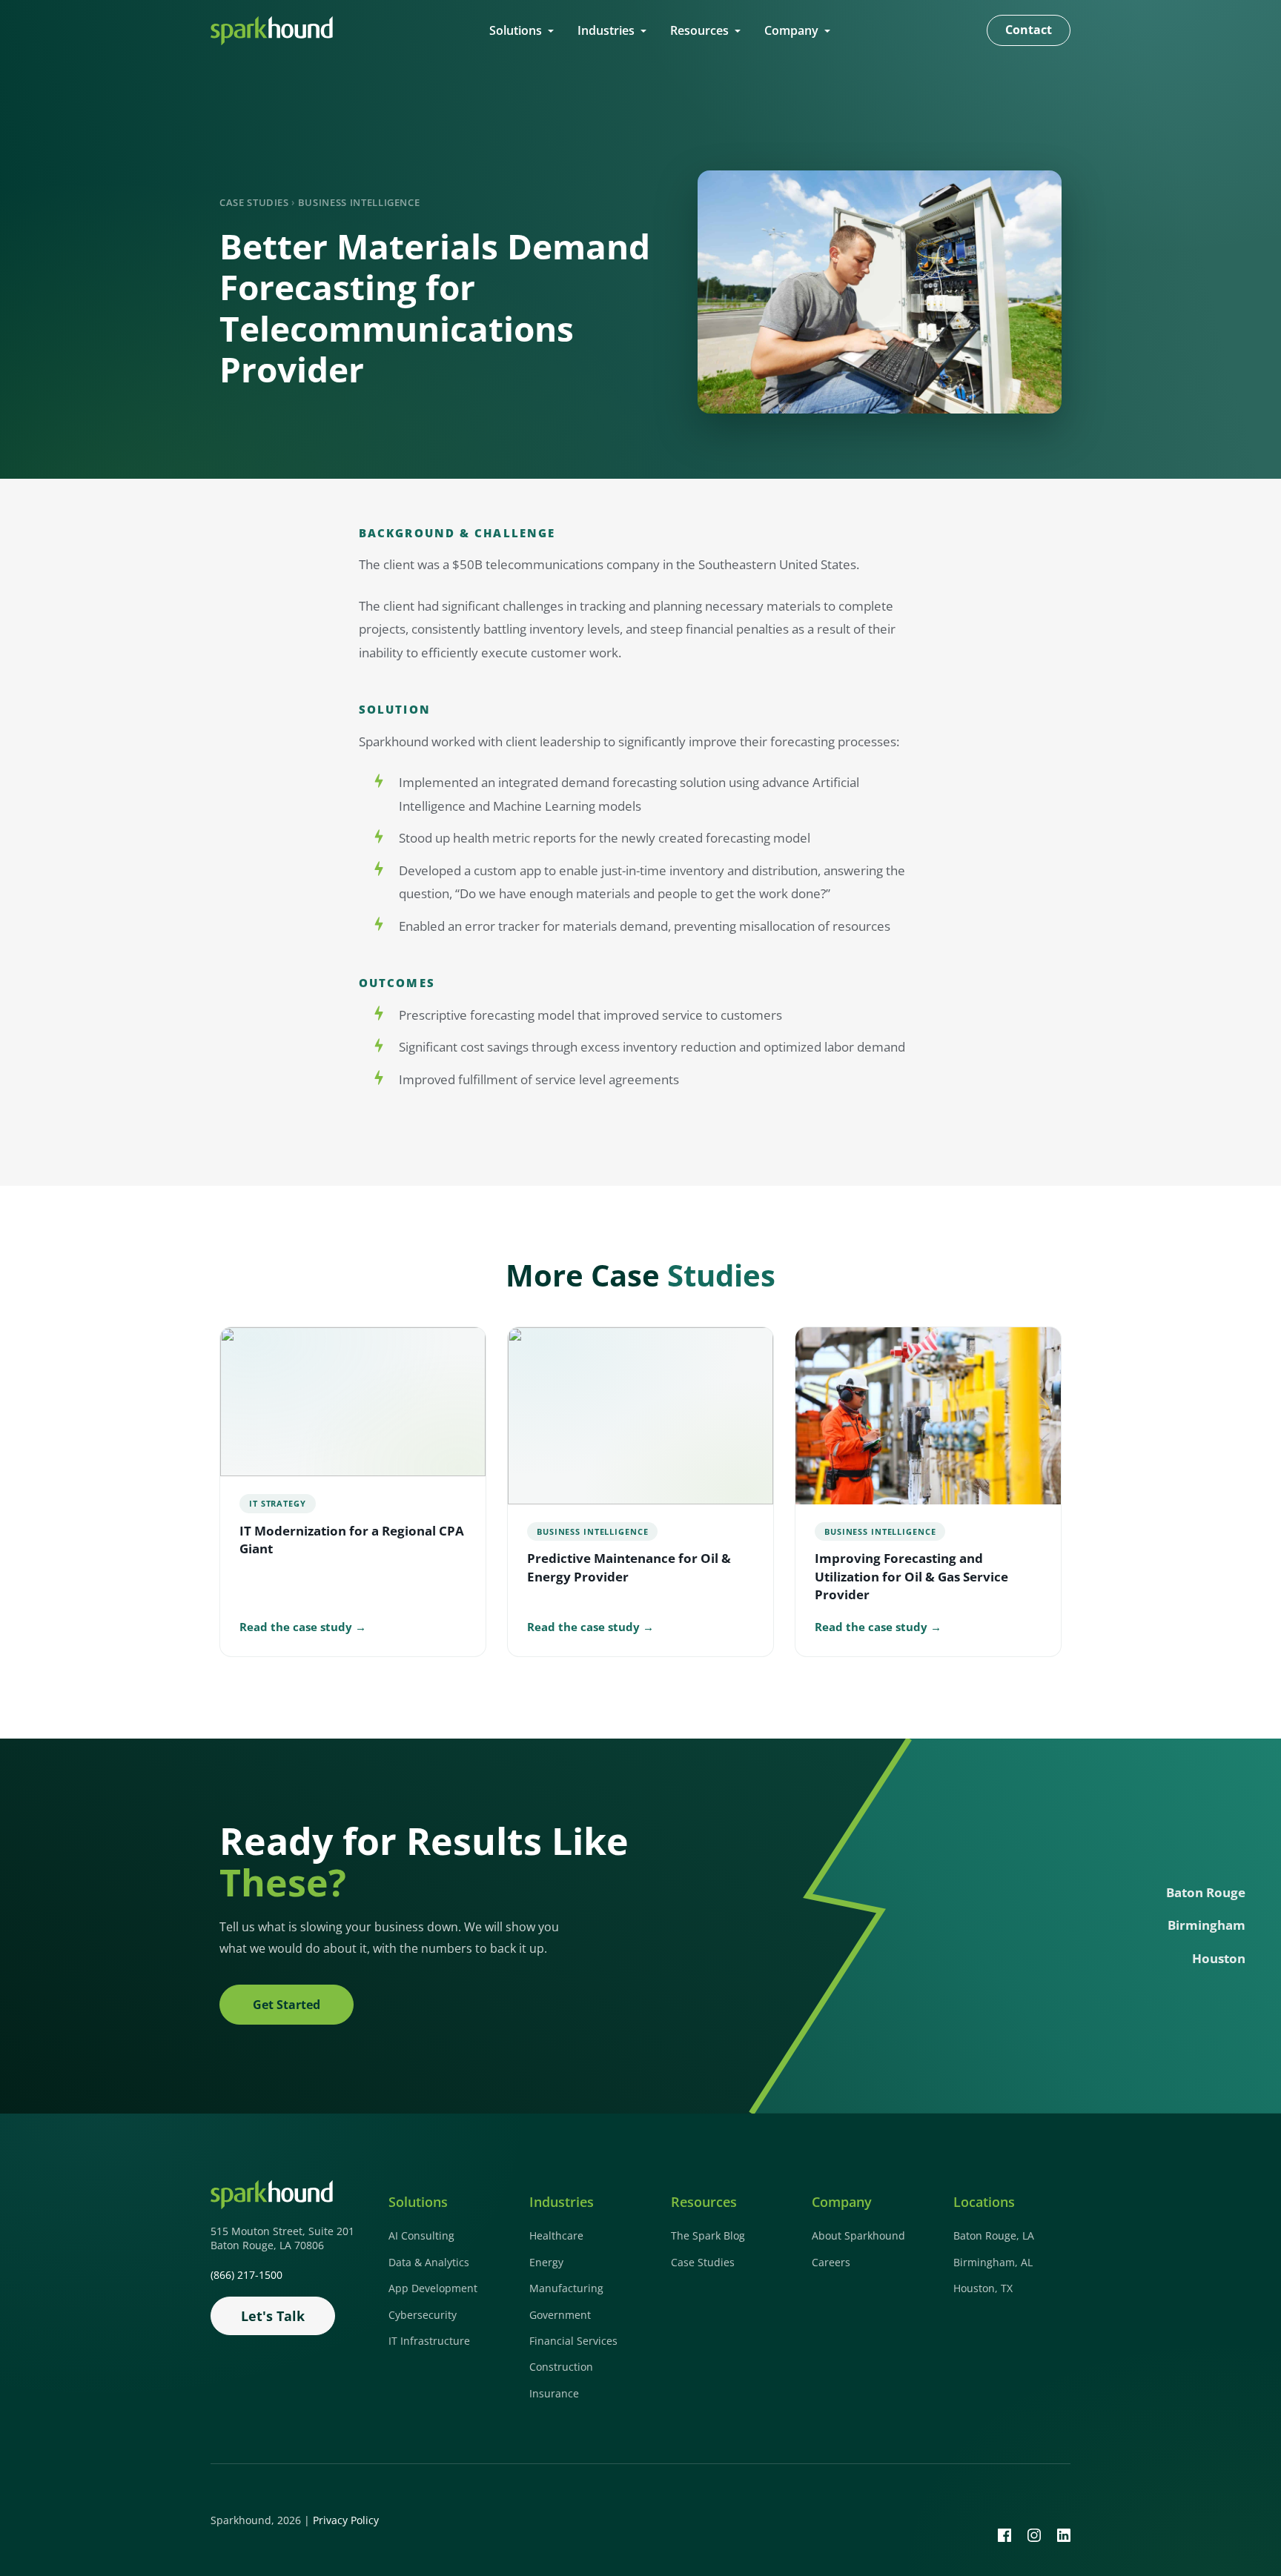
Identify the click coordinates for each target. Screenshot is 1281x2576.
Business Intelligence (359, 202)
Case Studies (254, 202)
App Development (433, 2288)
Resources (699, 30)
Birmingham (1206, 1926)
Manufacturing (566, 2288)
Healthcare (556, 2235)
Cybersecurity (423, 2315)
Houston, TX (983, 2288)
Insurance (554, 2393)
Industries (606, 30)
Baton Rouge (1206, 1892)
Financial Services (573, 2341)
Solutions (516, 30)
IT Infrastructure (429, 2341)
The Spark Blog (708, 2235)
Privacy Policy (346, 2520)
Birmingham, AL (993, 2262)
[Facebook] (1004, 2534)
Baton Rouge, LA (994, 2235)
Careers (831, 2262)
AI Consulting (421, 2235)
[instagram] (1034, 2534)
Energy (546, 2262)
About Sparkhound (858, 2235)
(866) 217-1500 (246, 2275)
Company (791, 30)
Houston (1219, 1958)
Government (560, 2315)
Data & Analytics (429, 2262)
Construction (561, 2367)
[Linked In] (1064, 2534)
